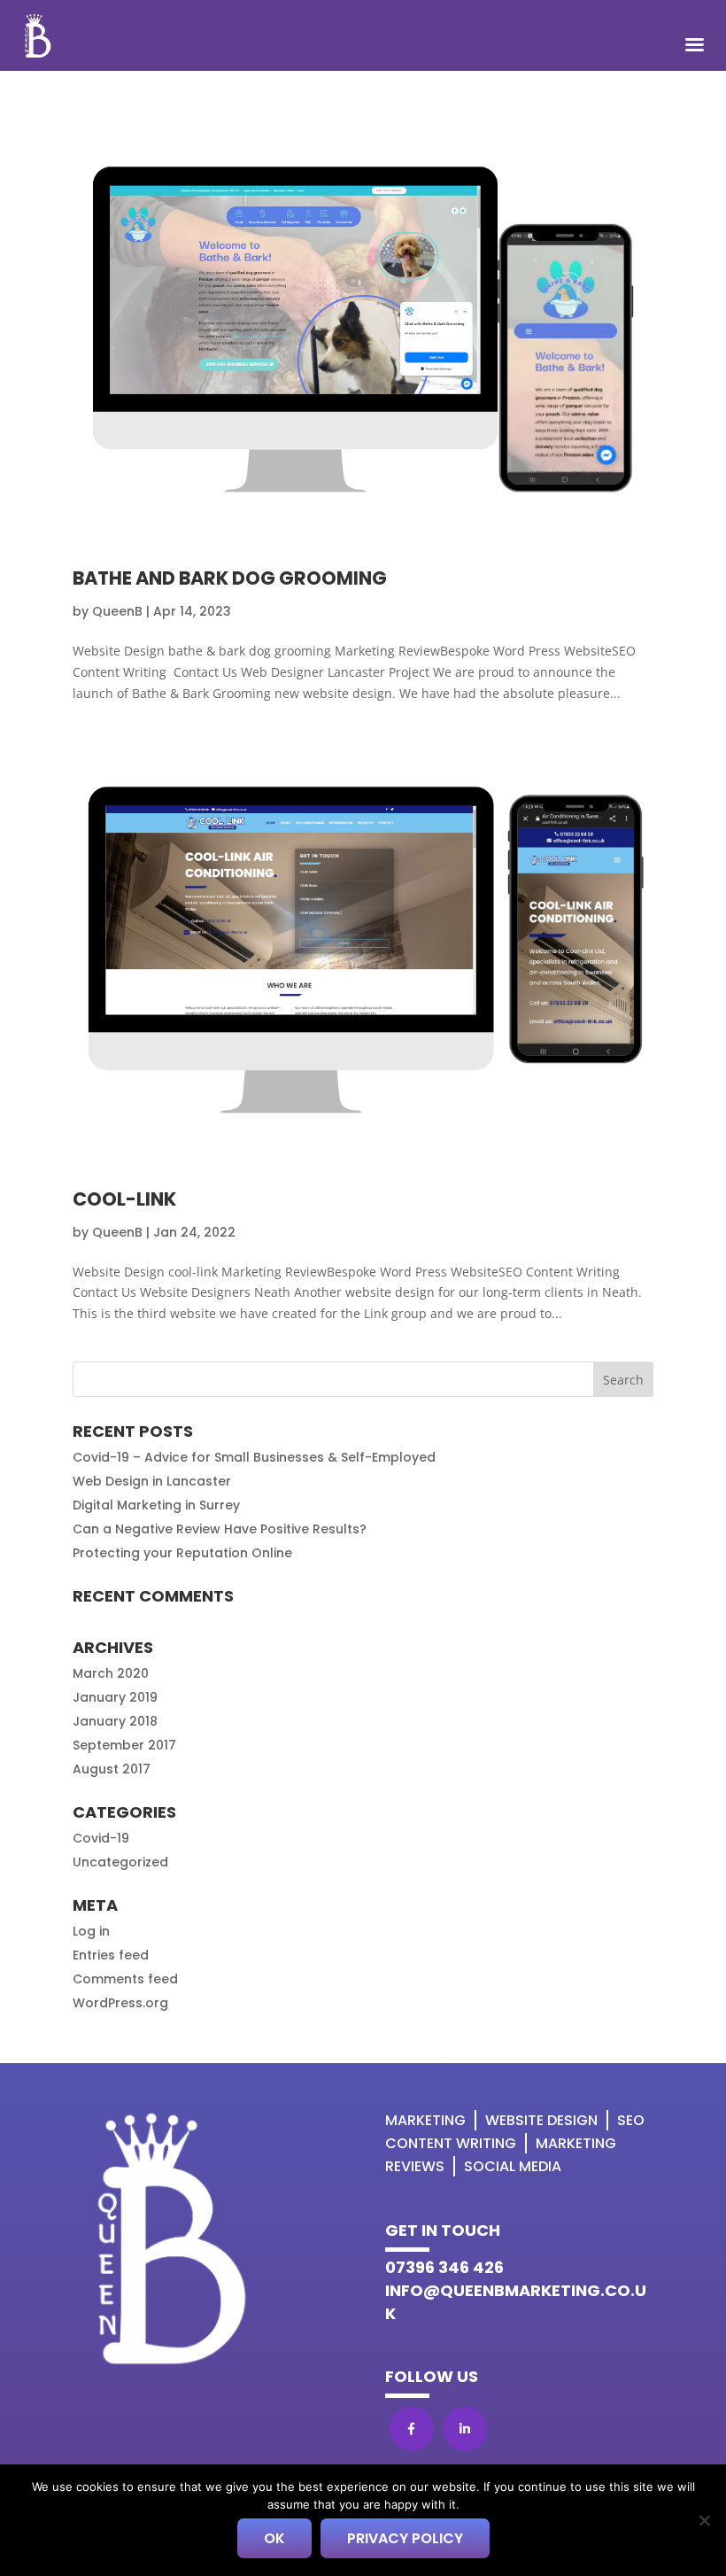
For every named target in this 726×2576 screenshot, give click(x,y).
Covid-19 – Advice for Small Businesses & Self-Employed (254, 1457)
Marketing (425, 2120)
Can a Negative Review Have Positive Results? (220, 1529)
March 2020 (111, 1673)
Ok (274, 2538)
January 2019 (115, 1697)
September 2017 (124, 1745)
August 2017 (112, 1769)
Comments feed (125, 1979)
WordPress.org (120, 2003)
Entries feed (111, 1955)
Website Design (541, 2120)
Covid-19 (101, 1838)
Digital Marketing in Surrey (156, 1505)
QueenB (117, 611)
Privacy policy (405, 2538)
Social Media (513, 2166)
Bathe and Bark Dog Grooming (230, 578)
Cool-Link (124, 1199)
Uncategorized (120, 1862)
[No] (704, 2520)
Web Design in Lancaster (152, 1481)
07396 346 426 (444, 2267)
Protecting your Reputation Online (182, 1553)
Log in (91, 1931)
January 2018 (115, 1721)
